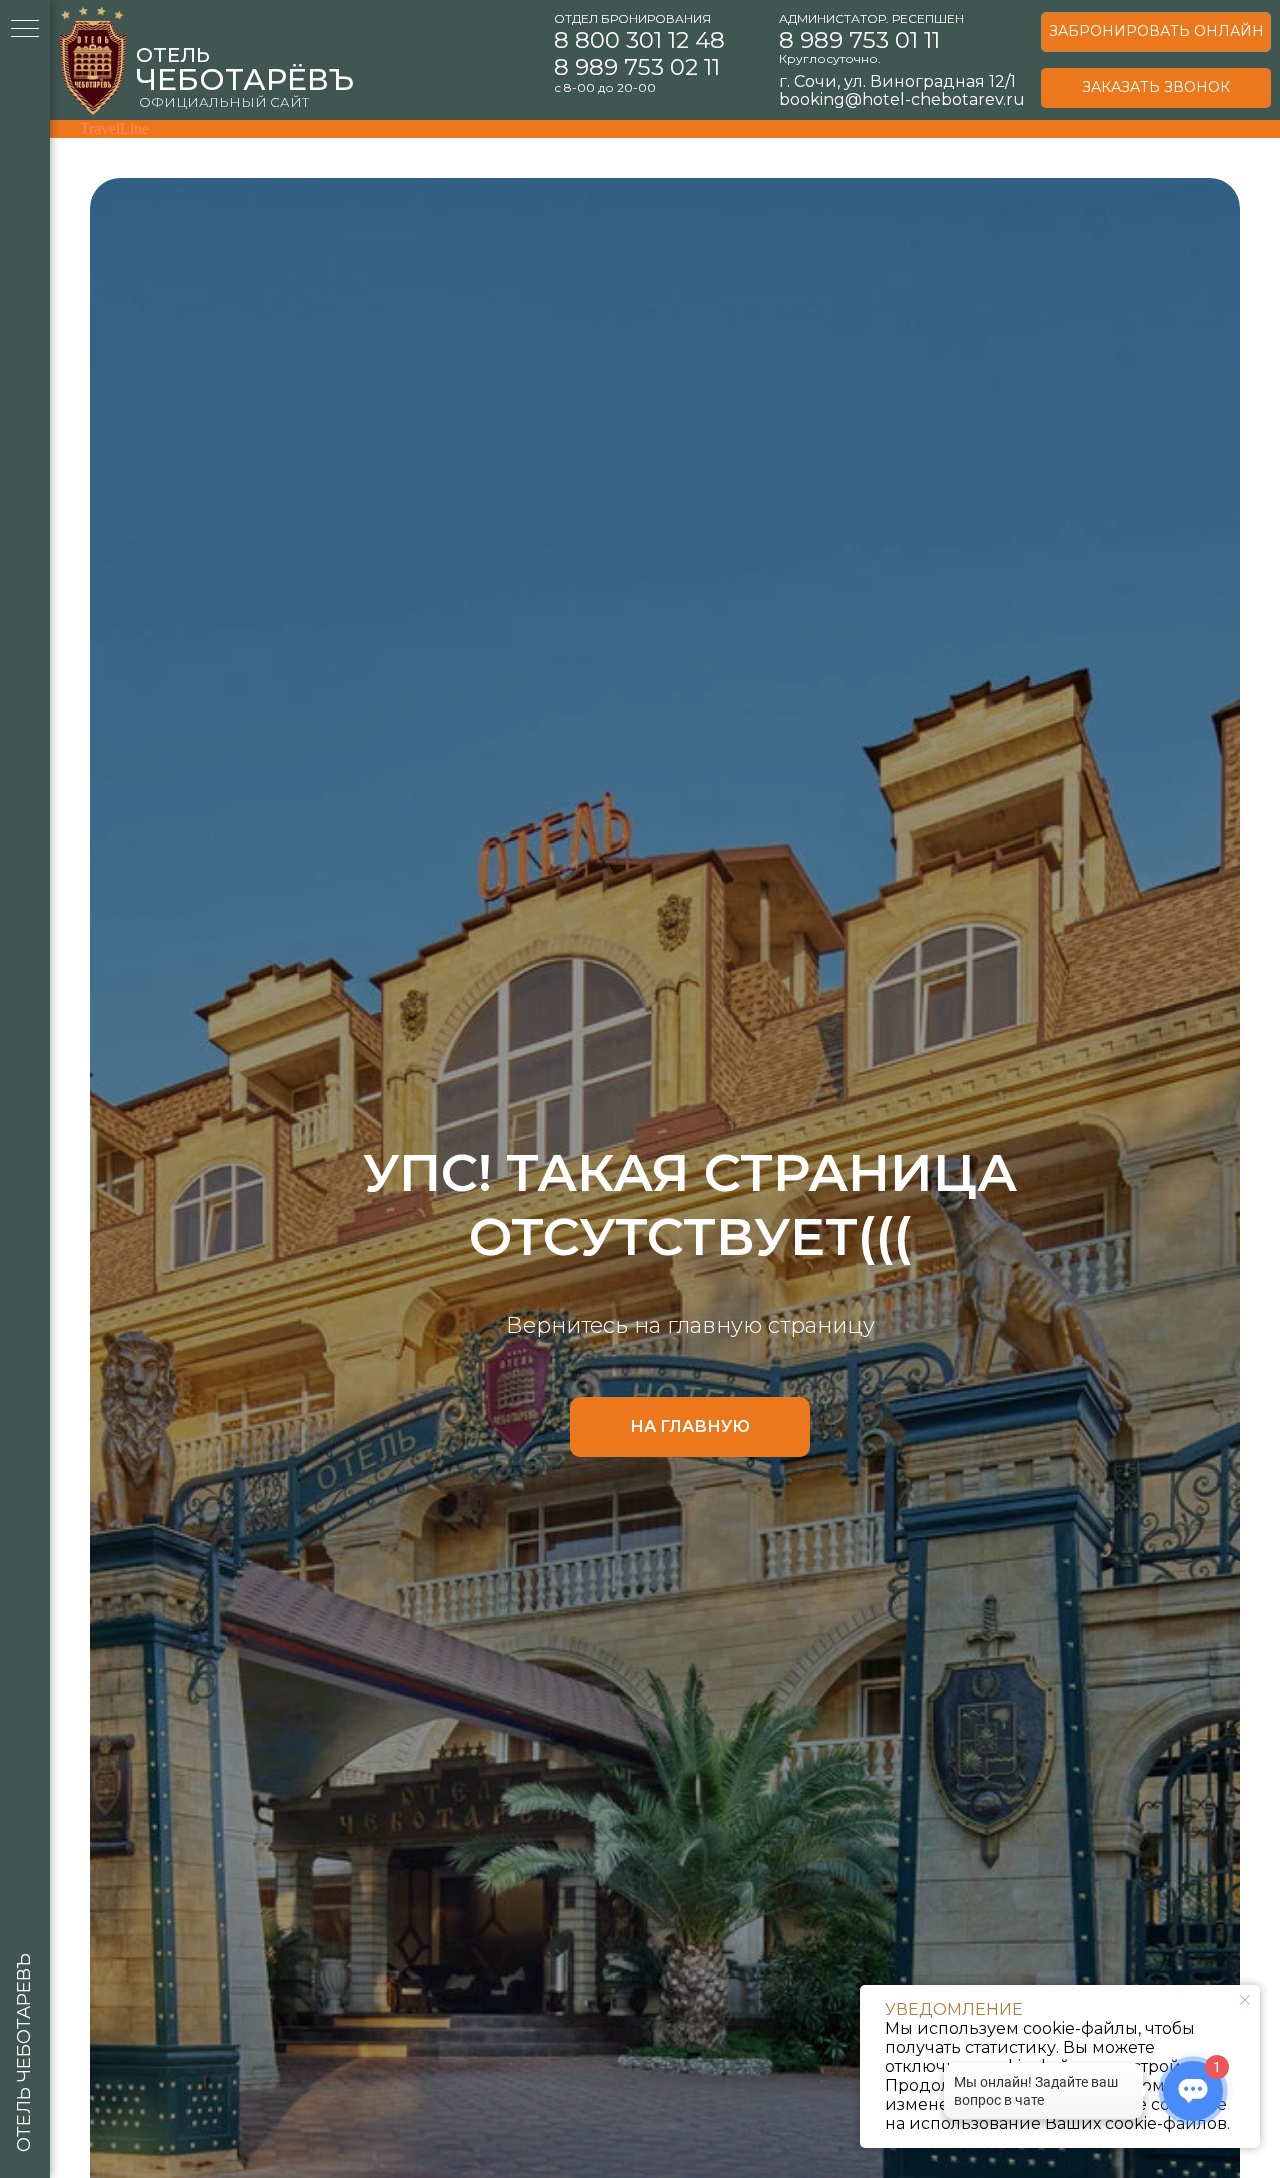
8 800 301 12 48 (639, 40)
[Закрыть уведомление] (1245, 2000)
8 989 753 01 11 (859, 40)
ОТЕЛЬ (173, 55)
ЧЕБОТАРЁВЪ (245, 79)
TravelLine (114, 128)
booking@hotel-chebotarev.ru (902, 99)
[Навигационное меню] (25, 30)
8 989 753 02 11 (637, 67)
